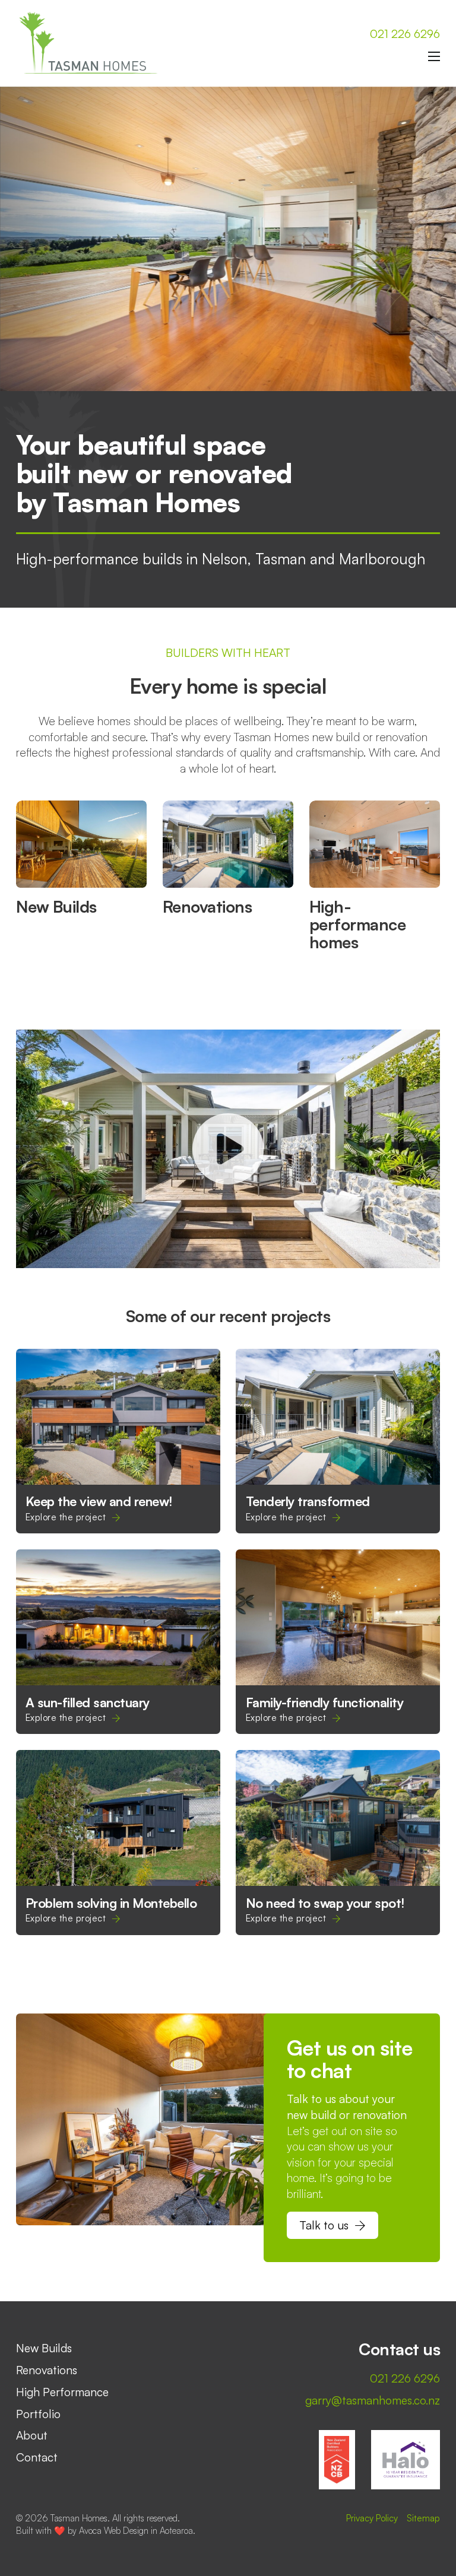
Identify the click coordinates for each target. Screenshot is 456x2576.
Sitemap (423, 2518)
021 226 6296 (405, 34)
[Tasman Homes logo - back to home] (90, 43)
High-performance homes (358, 924)
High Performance (62, 2392)
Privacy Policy (372, 2518)
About (32, 2435)
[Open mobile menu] (434, 56)
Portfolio (38, 2414)
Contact (37, 2457)
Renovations (208, 906)
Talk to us (324, 2225)
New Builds (56, 906)
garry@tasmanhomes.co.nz (373, 2400)
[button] (228, 1149)
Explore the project (66, 1517)
